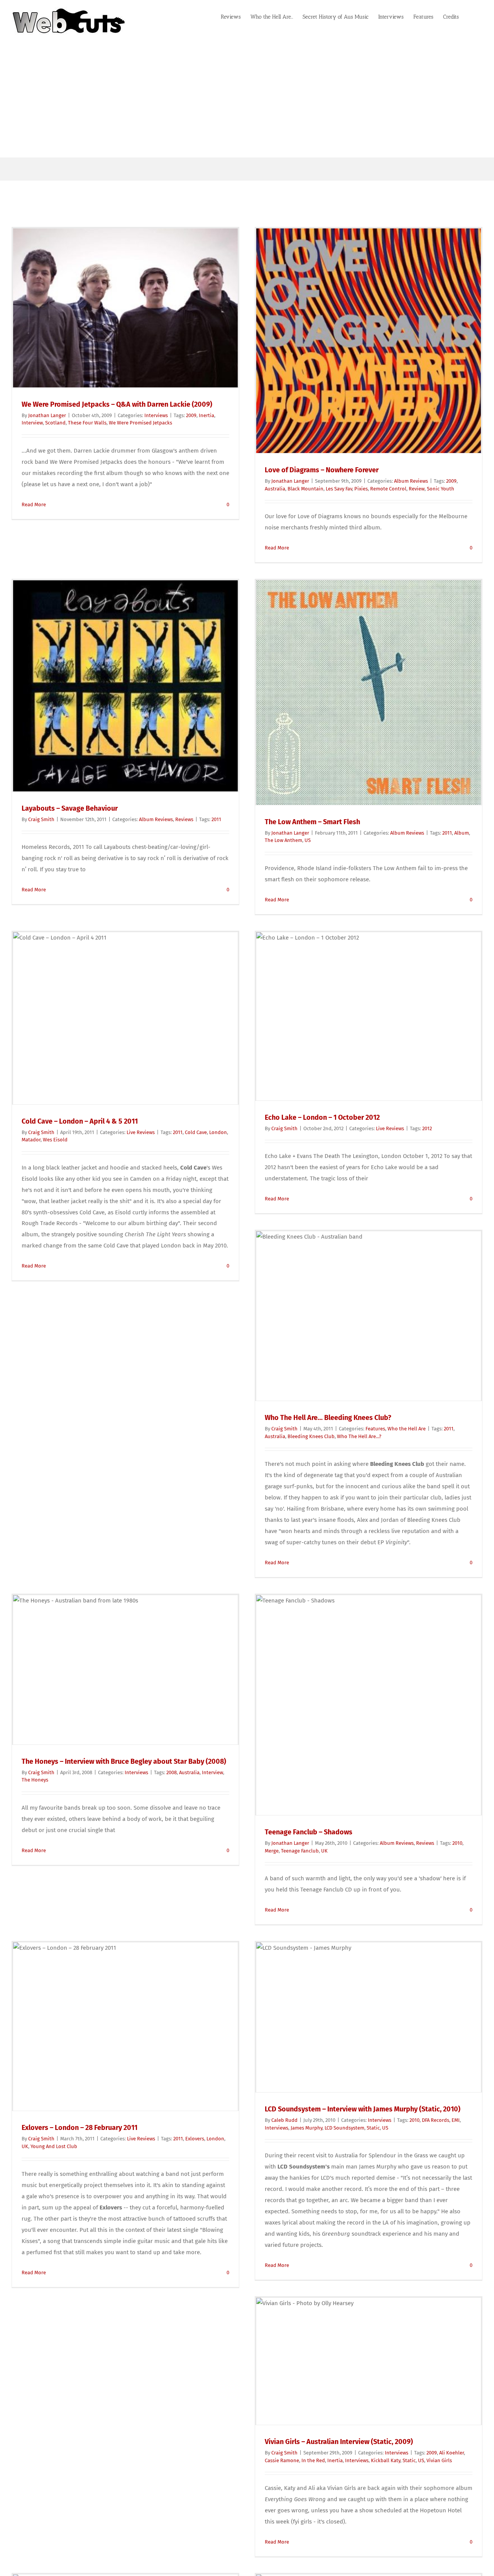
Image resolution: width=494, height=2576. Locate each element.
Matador (31, 1140)
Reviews (184, 819)
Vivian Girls (439, 2460)
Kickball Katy (386, 2460)
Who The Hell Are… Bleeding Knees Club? (328, 1418)
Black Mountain (305, 489)
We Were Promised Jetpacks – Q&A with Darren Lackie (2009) (117, 404)
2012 (427, 1128)
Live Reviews (141, 1132)
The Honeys (35, 1780)
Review (417, 489)
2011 (216, 819)
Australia (275, 489)
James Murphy (306, 2128)
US (308, 840)
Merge (272, 1851)
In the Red (313, 2460)
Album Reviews (411, 481)
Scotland (55, 423)
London (218, 1132)
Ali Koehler (452, 2453)
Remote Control (388, 489)
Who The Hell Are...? (359, 1436)
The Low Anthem (283, 840)
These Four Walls (87, 423)
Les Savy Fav (339, 489)
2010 (457, 1843)
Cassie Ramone (282, 2460)
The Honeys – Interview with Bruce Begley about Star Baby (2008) (124, 1761)
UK (324, 1851)
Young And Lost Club (54, 2146)
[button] (471, 16)
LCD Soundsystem (344, 2128)
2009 (191, 415)
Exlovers (195, 2139)
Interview (32, 423)
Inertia (206, 415)
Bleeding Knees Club (311, 1436)
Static (373, 2128)
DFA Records (436, 2120)
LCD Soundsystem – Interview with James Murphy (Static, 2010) (363, 2109)
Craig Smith (41, 819)
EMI (456, 2120)
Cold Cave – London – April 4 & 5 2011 (80, 1121)
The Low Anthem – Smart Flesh (312, 822)
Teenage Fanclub (300, 1851)
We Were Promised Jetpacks (140, 423)
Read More (34, 505)
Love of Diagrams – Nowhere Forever (322, 470)
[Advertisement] (247, 100)
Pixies (361, 489)
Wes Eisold (55, 1140)
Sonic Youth (441, 489)
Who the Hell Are (407, 1429)
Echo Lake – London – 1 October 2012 (322, 1117)
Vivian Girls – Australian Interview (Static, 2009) (339, 2442)
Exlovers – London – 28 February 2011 (80, 2128)
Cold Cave (196, 1132)
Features (375, 1429)
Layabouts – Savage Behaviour (70, 808)
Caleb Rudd (284, 2120)
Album (462, 833)
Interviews (156, 415)
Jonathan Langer (47, 415)
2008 (172, 1772)
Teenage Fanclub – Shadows (309, 1832)
